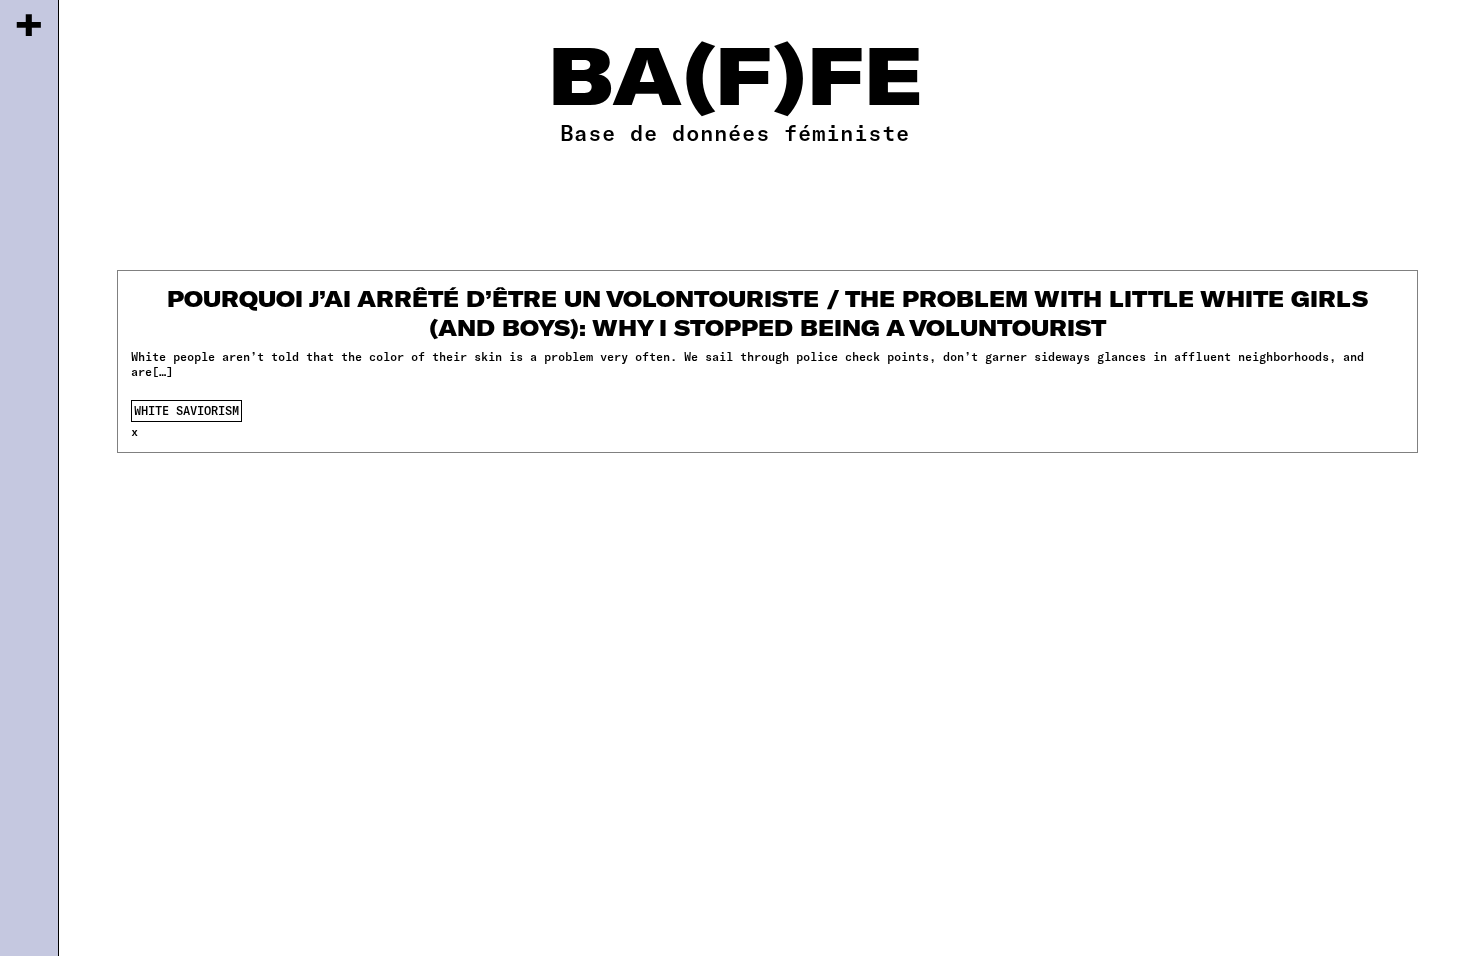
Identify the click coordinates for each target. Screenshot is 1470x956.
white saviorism (186, 410)
